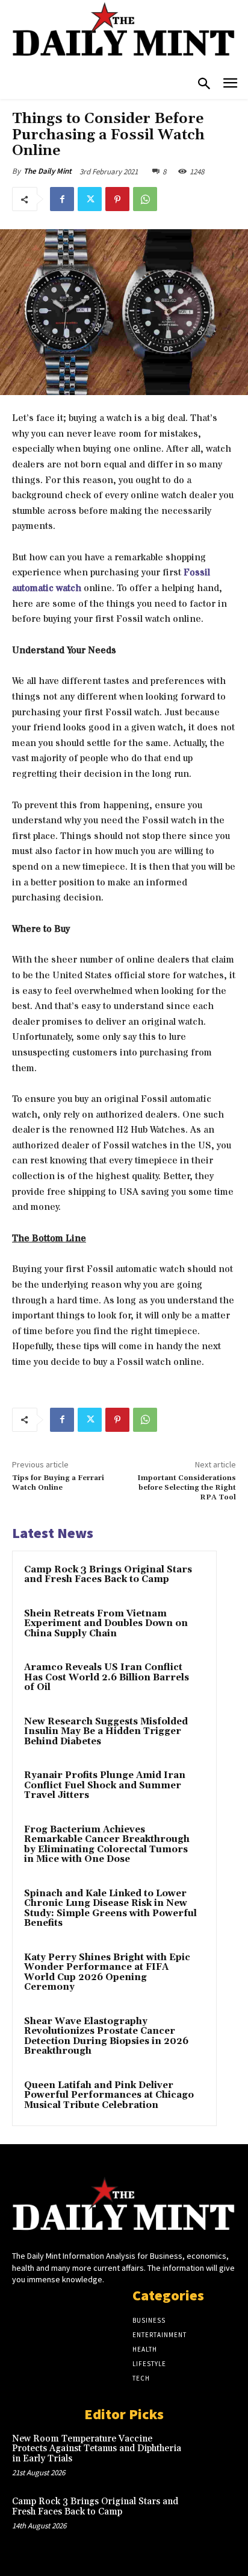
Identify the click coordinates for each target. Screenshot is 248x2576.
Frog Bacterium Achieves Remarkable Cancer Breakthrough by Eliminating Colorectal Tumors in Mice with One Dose (107, 1845)
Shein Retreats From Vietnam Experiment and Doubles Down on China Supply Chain (106, 1624)
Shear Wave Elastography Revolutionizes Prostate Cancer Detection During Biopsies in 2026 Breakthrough (106, 2036)
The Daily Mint (48, 171)
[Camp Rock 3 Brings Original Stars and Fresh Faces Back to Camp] (214, 2517)
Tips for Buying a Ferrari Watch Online (58, 1483)
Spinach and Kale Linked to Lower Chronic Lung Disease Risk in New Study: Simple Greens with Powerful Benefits (110, 1909)
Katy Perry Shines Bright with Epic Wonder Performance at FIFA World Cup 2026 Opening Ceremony (107, 1973)
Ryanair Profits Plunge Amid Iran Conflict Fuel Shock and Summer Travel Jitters (105, 1785)
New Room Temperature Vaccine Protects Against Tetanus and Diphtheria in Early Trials (97, 2449)
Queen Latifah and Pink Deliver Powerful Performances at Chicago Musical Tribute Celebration (109, 2095)
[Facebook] (62, 199)
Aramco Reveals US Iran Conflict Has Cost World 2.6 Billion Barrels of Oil (107, 1677)
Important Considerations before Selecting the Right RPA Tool (187, 1488)
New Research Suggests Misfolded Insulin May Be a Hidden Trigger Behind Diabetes (106, 1732)
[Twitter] (90, 199)
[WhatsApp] (145, 199)
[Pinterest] (117, 199)
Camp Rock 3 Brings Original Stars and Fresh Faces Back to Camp (108, 1575)
